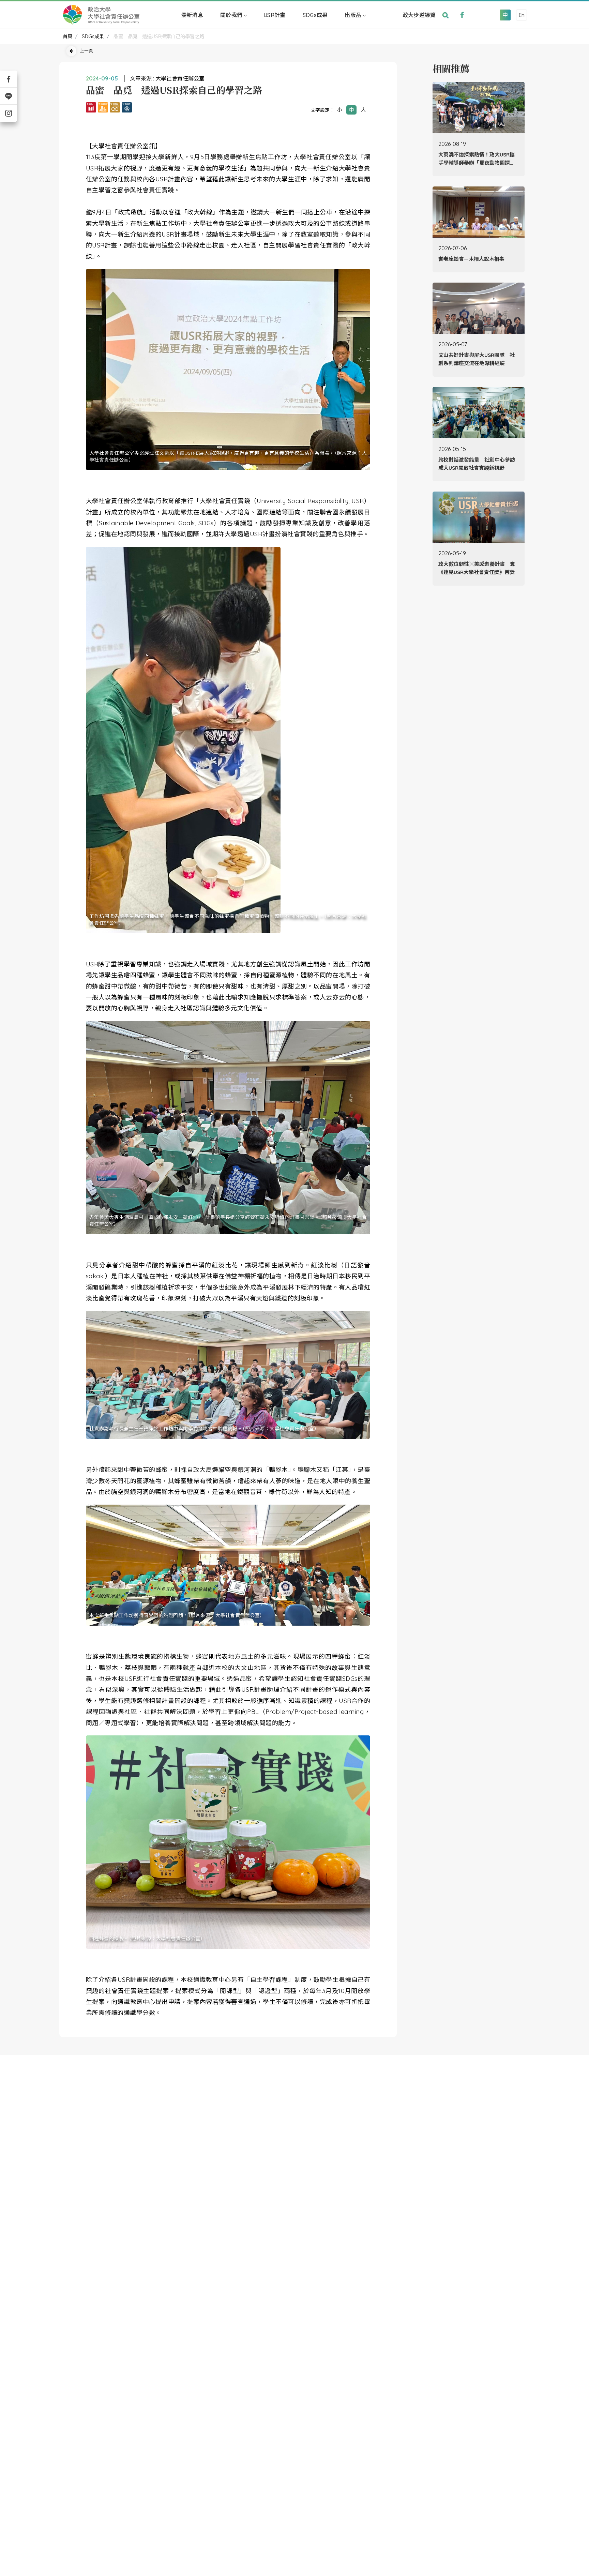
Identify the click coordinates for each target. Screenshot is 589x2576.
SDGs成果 (315, 15)
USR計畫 (275, 15)
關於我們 (231, 15)
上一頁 (86, 50)
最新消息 (192, 15)
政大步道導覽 (419, 15)
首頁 (67, 36)
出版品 (353, 15)
